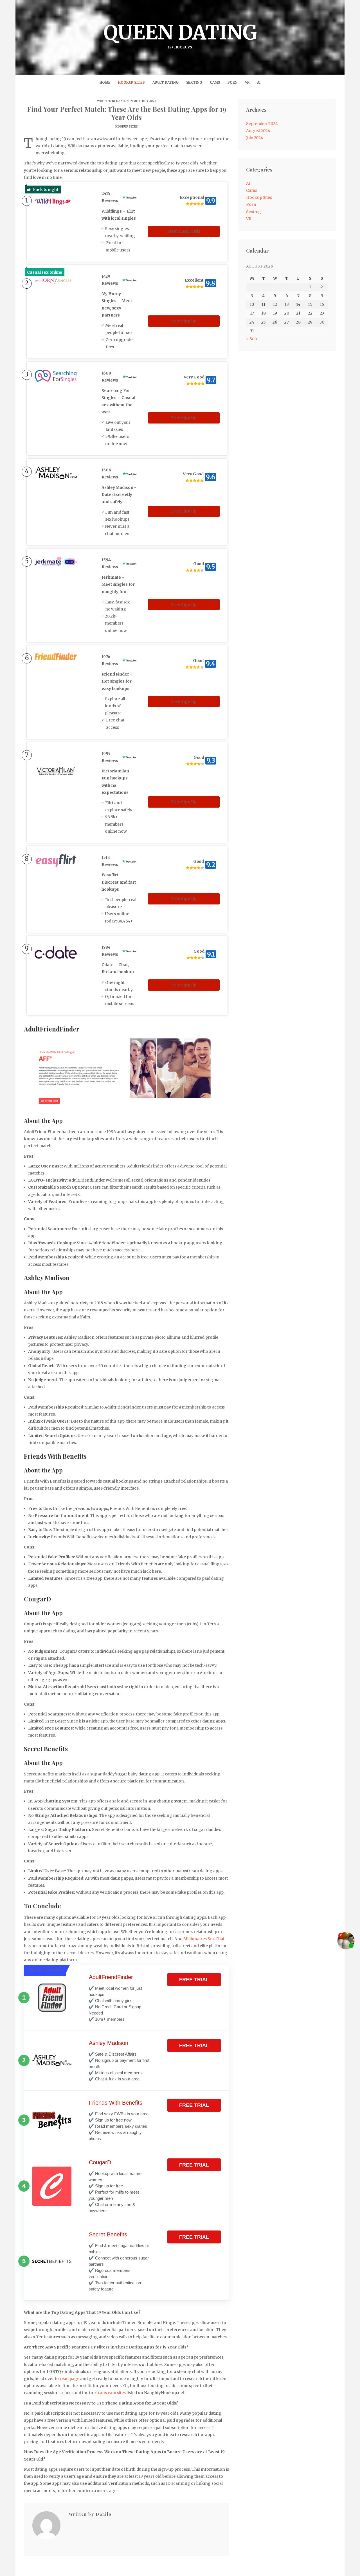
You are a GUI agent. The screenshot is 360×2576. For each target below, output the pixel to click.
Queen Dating (180, 35)
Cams (215, 82)
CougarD (100, 2162)
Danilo (122, 101)
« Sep (251, 339)
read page (69, 2379)
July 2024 (255, 138)
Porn (232, 82)
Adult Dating (166, 82)
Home (105, 82)
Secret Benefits (108, 2234)
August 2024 (258, 131)
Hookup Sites (131, 82)
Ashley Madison (109, 2043)
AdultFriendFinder (111, 1977)
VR (247, 82)
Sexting (194, 82)
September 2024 (262, 124)
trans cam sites (111, 2393)
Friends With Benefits (116, 2103)
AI (259, 82)
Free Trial (194, 1980)
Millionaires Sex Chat (204, 1939)
